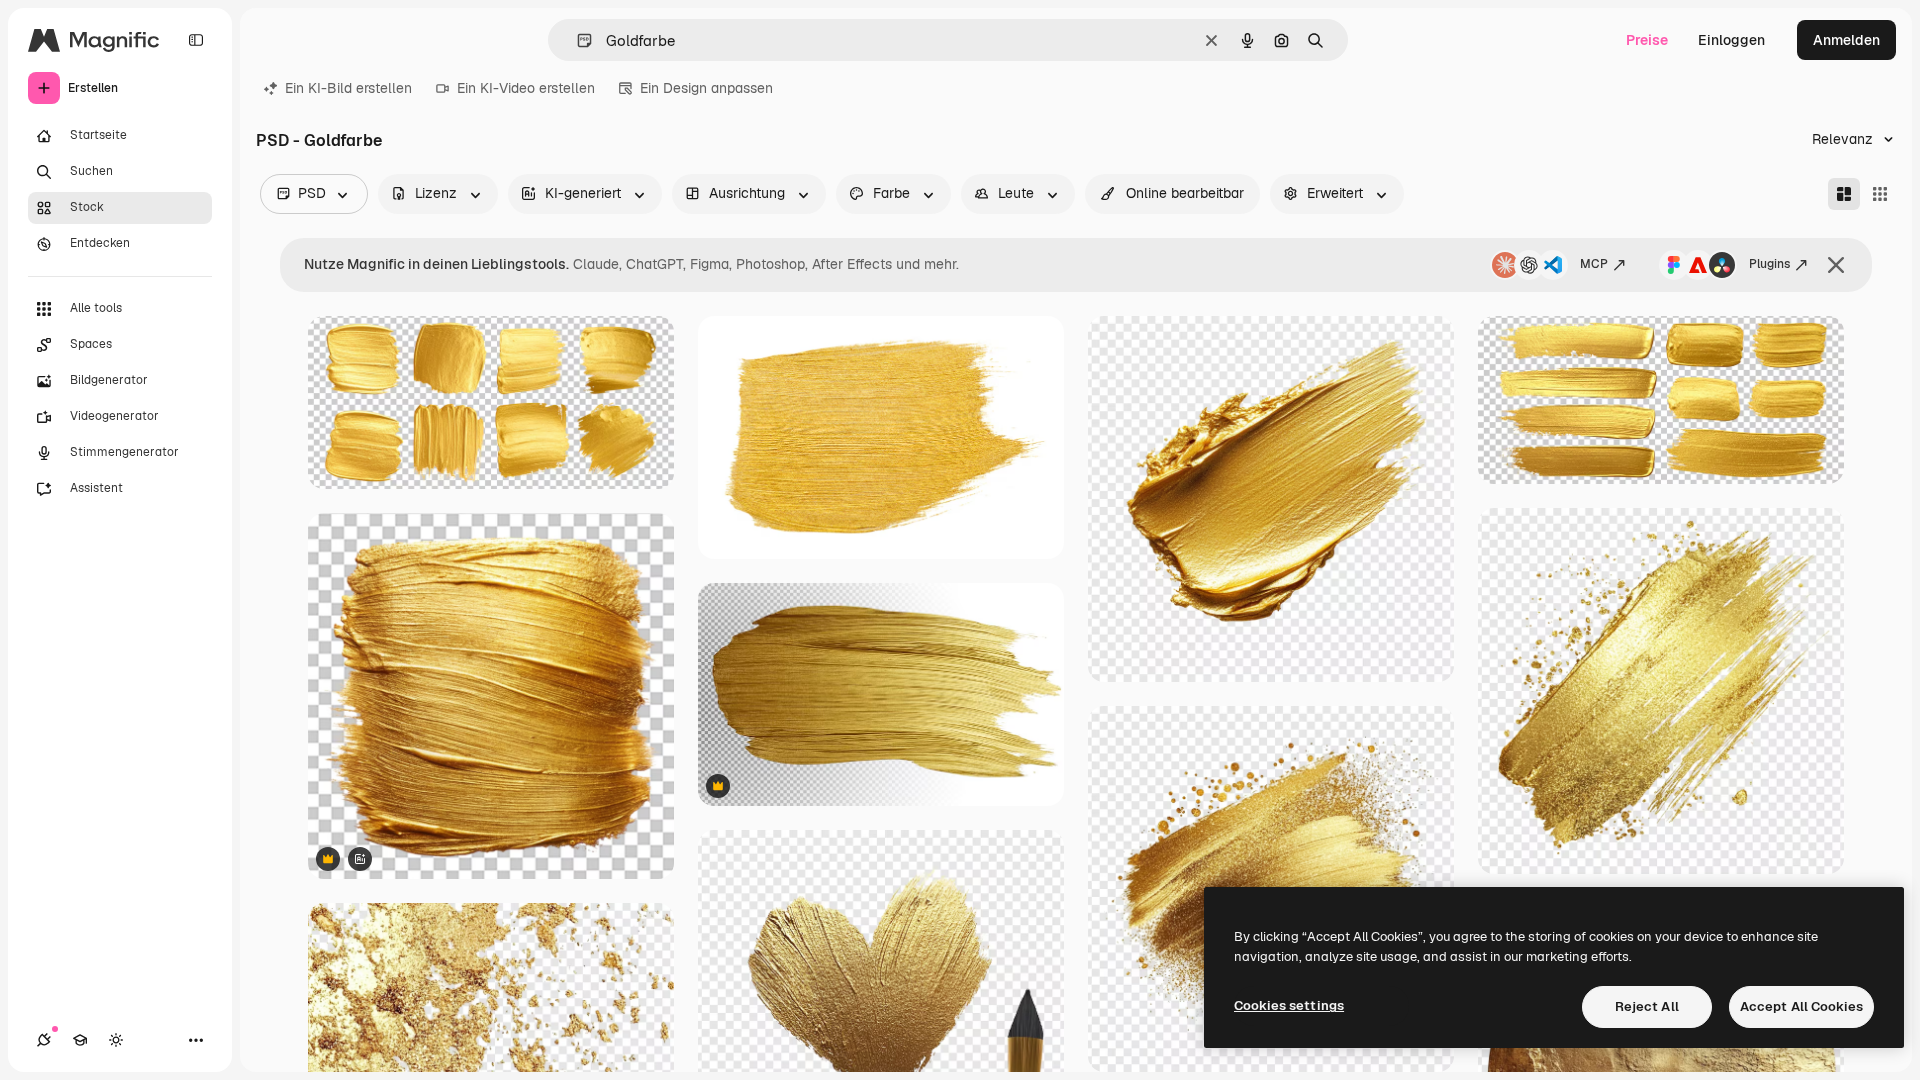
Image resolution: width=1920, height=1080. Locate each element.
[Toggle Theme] (116, 1040)
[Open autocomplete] (576, 40)
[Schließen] (1836, 265)
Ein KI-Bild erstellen (348, 88)
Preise (1647, 40)
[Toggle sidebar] (196, 40)
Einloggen (1731, 40)
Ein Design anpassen (706, 88)
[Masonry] (1844, 194)
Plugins (1769, 264)
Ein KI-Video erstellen (526, 88)
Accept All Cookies (1801, 1006)
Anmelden (1846, 40)
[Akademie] (80, 1040)
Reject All (1647, 1006)
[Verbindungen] (44, 1040)
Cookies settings (1289, 1005)
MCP (1594, 264)
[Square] (1880, 194)
